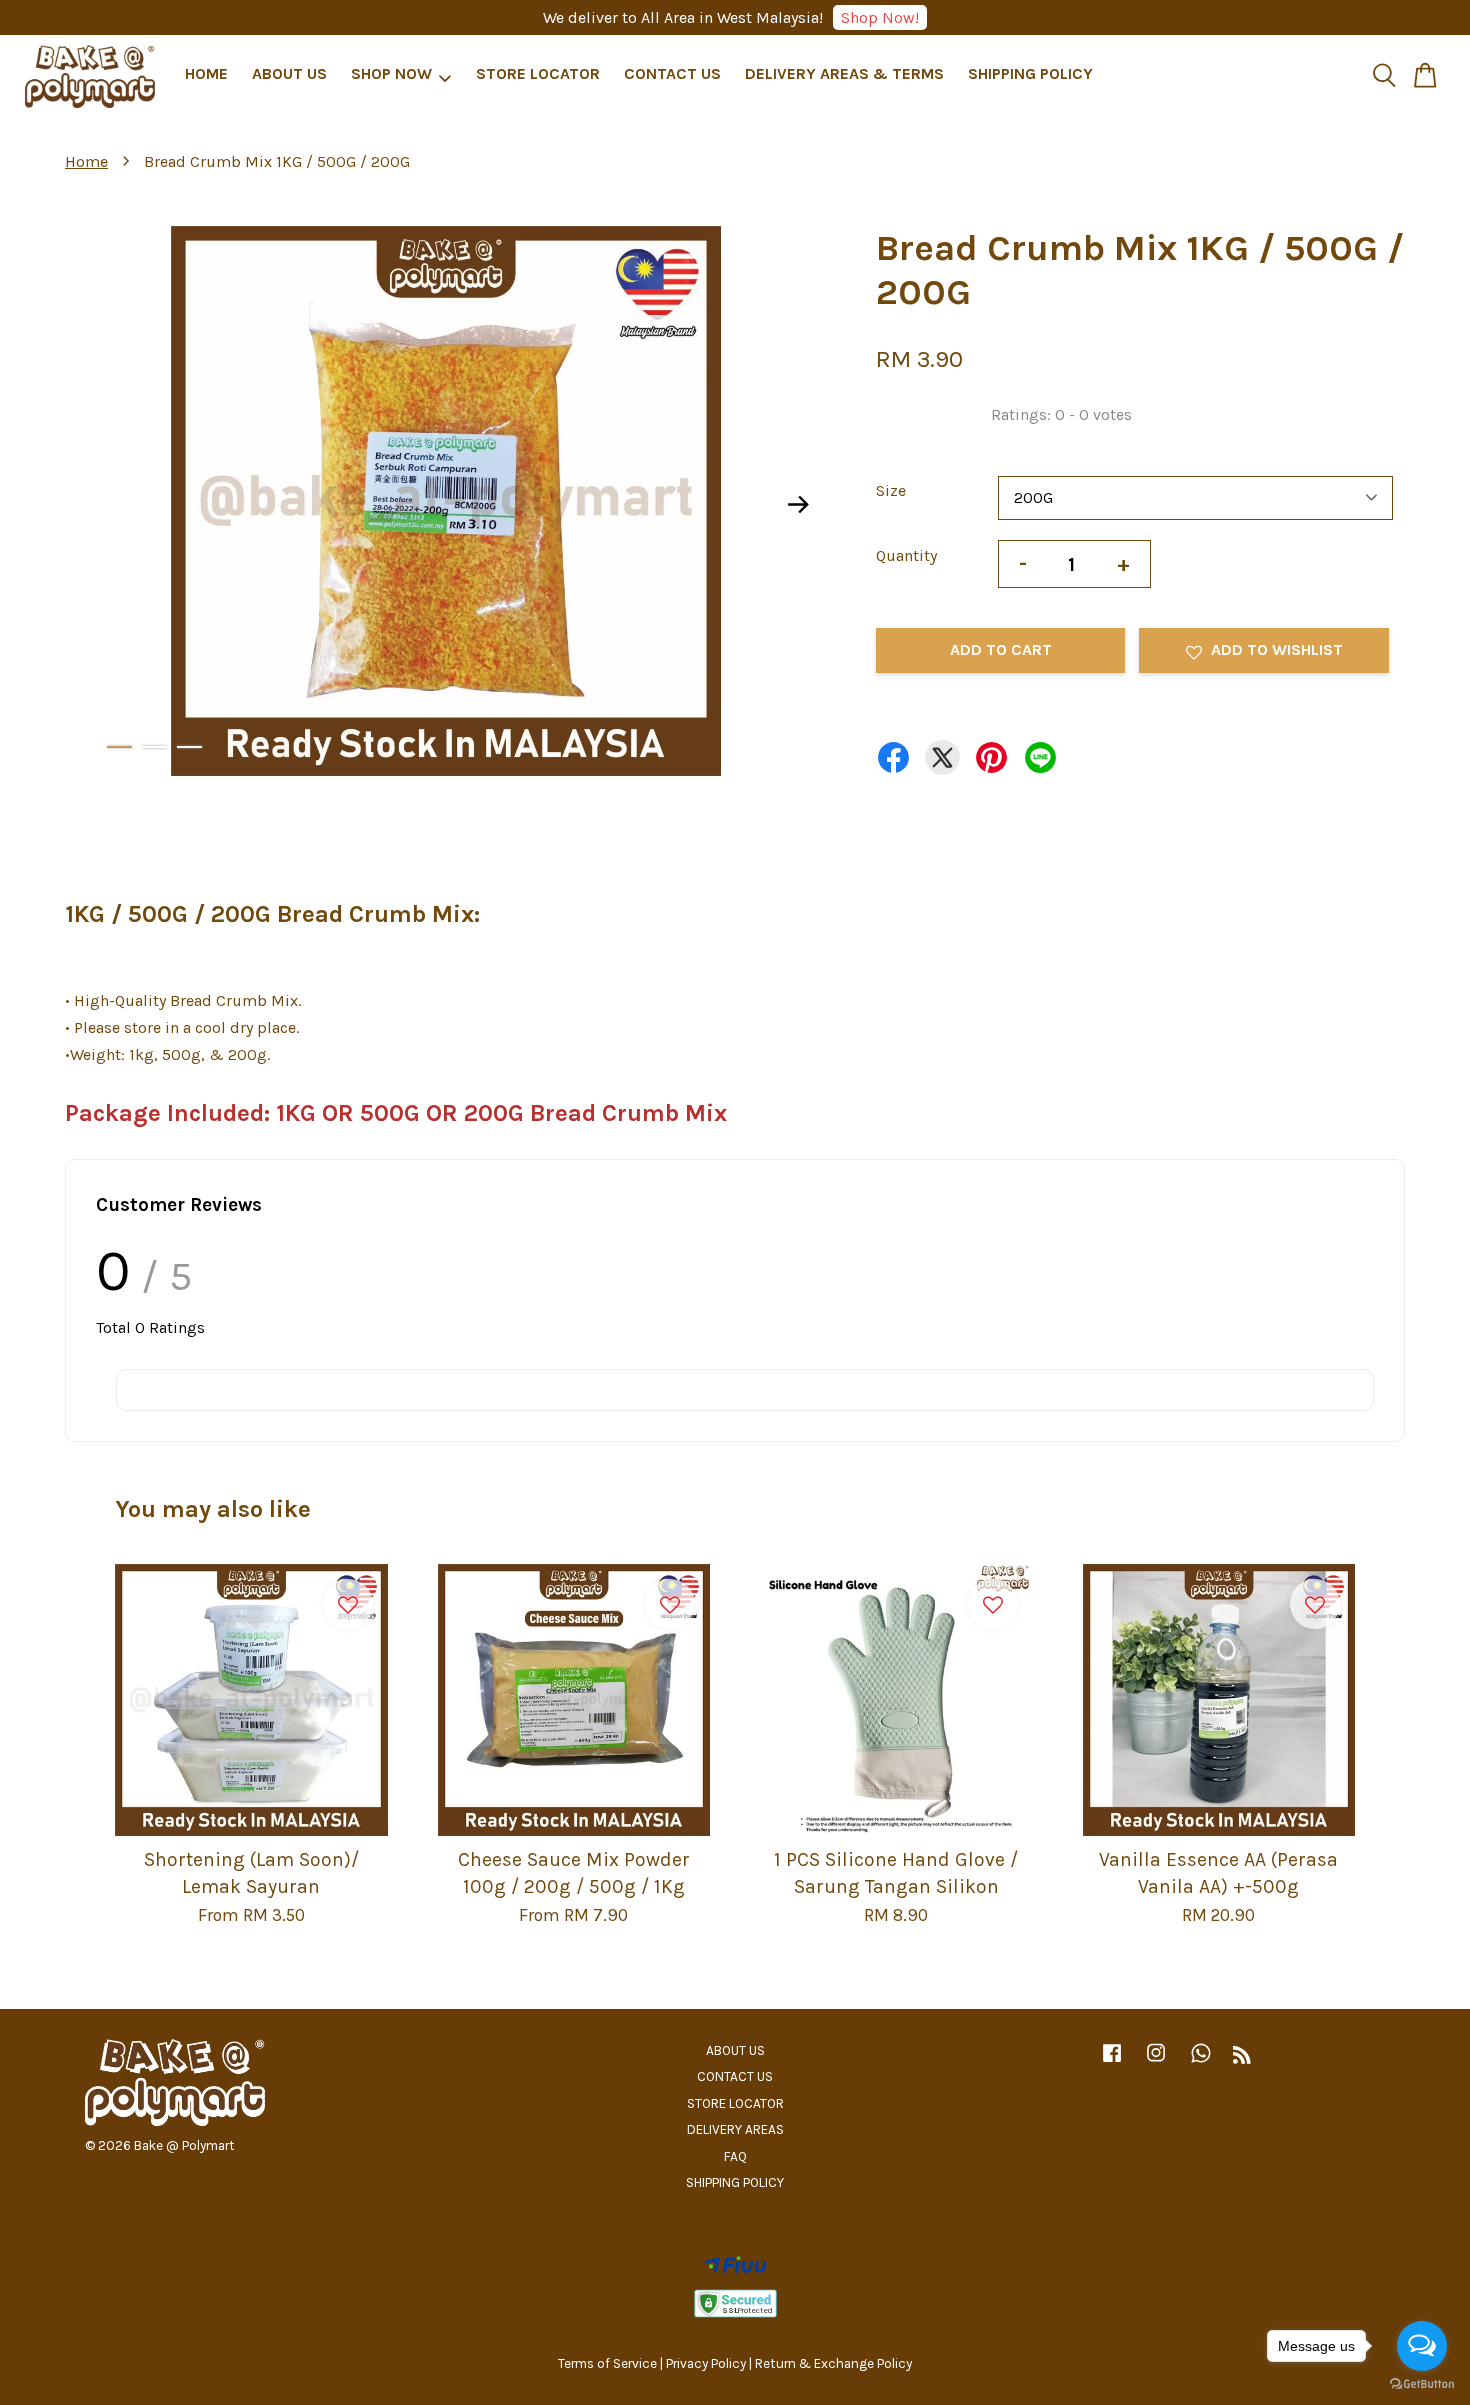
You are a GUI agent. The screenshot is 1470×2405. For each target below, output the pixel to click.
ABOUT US (289, 73)
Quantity (906, 555)
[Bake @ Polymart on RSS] (1242, 2058)
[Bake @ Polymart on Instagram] (1156, 2062)
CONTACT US (672, 73)
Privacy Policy (706, 2363)
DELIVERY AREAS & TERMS (844, 73)
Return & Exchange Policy (833, 2363)
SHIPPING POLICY (1030, 73)
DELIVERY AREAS (735, 2129)
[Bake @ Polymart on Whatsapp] (1201, 2062)
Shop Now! (880, 17)
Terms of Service (607, 2363)
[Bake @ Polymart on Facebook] (1112, 2062)
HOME (206, 73)
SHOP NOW (391, 73)
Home (86, 161)
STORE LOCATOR (538, 73)
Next (799, 505)
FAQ (735, 2156)
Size (891, 490)
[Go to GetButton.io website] (1422, 2384)
